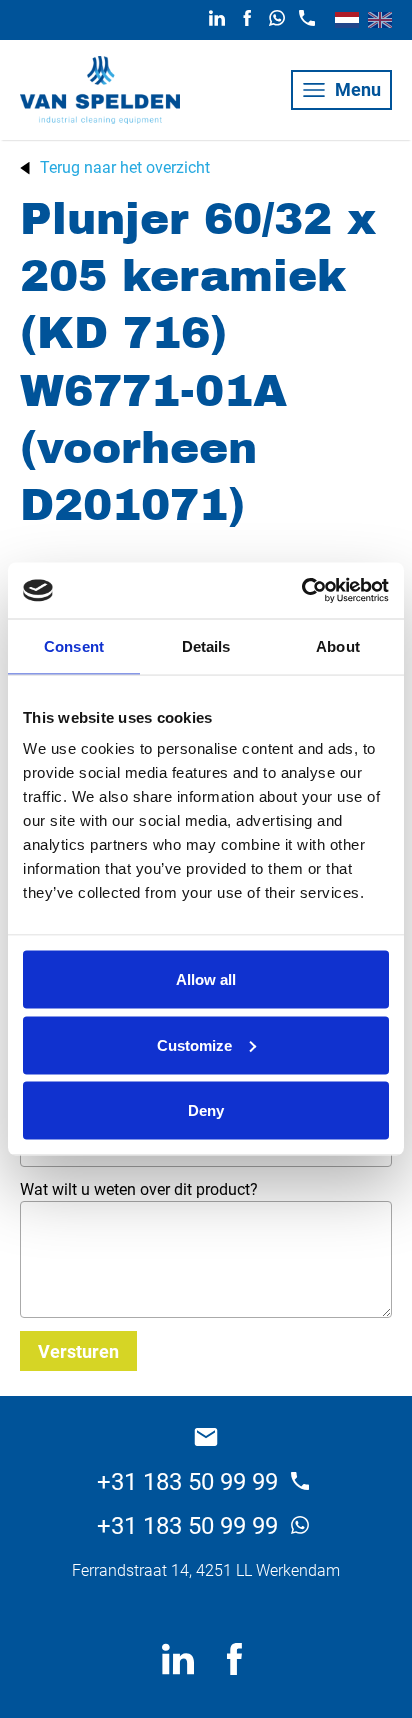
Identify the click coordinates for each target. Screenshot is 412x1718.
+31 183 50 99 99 (190, 1482)
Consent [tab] (74, 645)
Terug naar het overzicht (125, 168)
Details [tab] (206, 645)
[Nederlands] (347, 20)
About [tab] (338, 645)
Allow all (206, 979)
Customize (194, 1044)
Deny (206, 1110)
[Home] (100, 90)
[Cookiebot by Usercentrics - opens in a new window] (301, 591)
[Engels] (380, 20)
